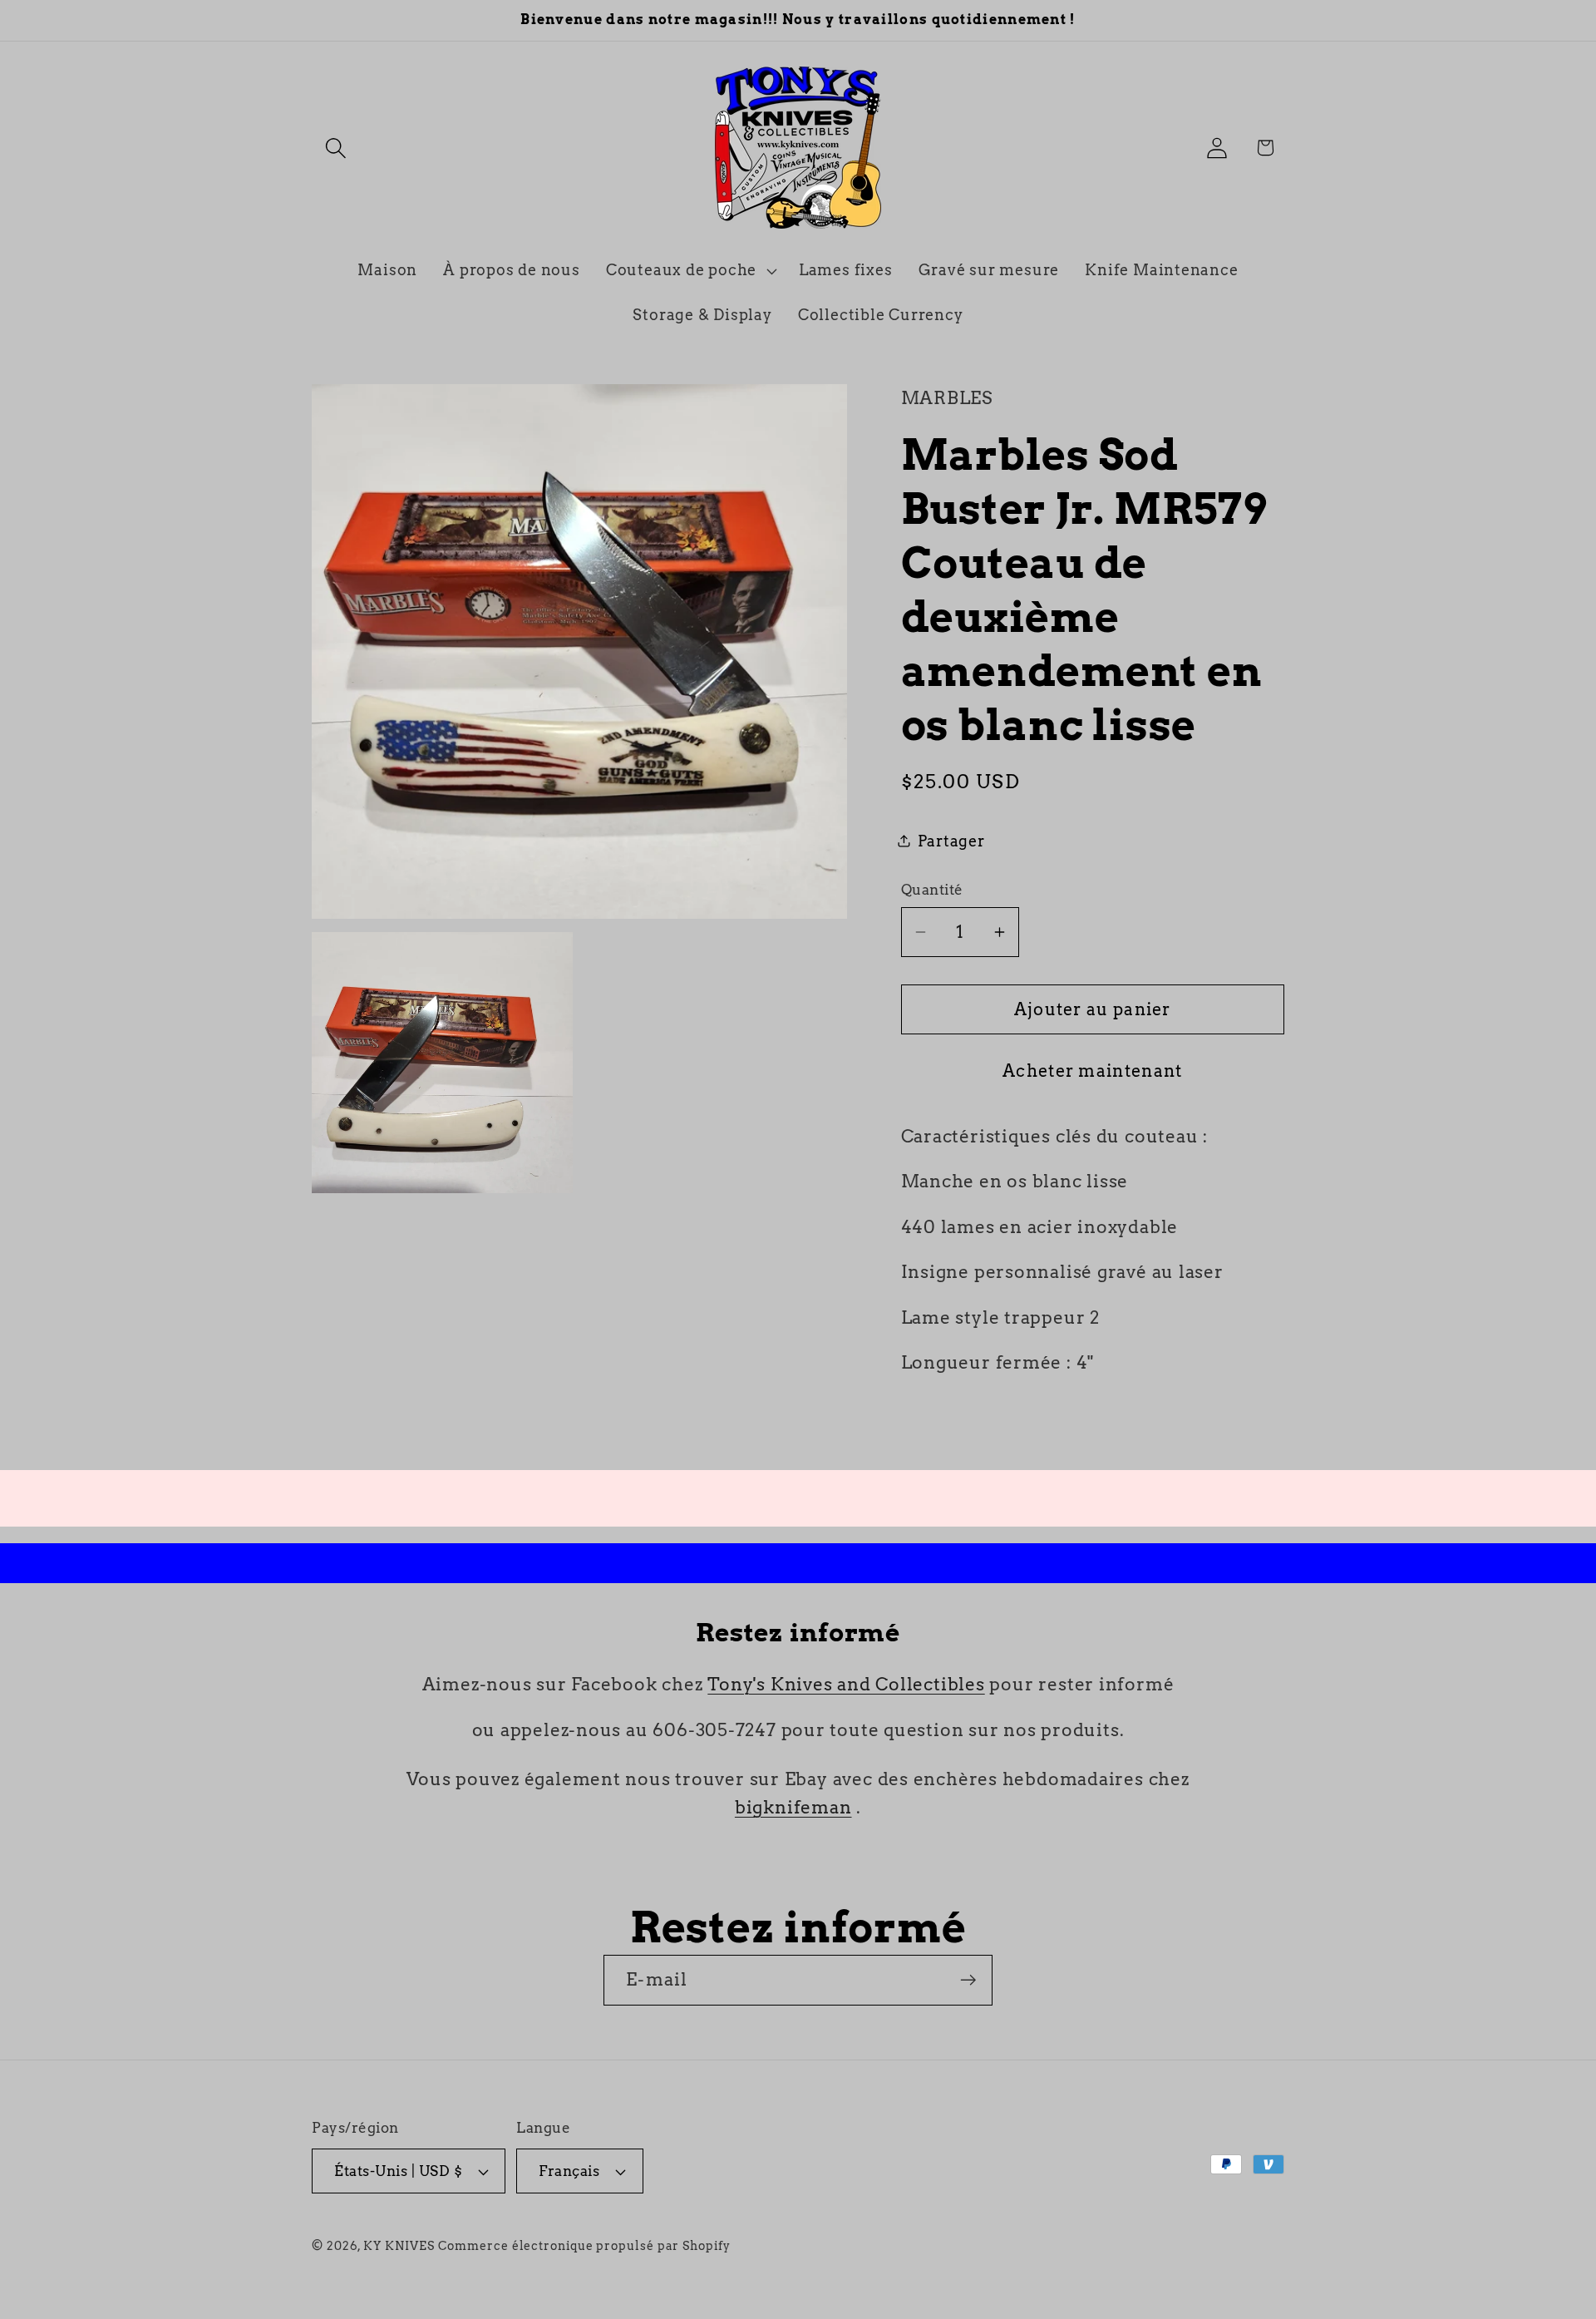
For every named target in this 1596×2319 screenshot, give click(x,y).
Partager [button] (951, 841)
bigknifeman (793, 1807)
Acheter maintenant (1092, 1071)
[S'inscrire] (968, 1980)
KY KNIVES (399, 2246)
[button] (335, 148)
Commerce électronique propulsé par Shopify (584, 2246)
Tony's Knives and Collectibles (846, 1684)
